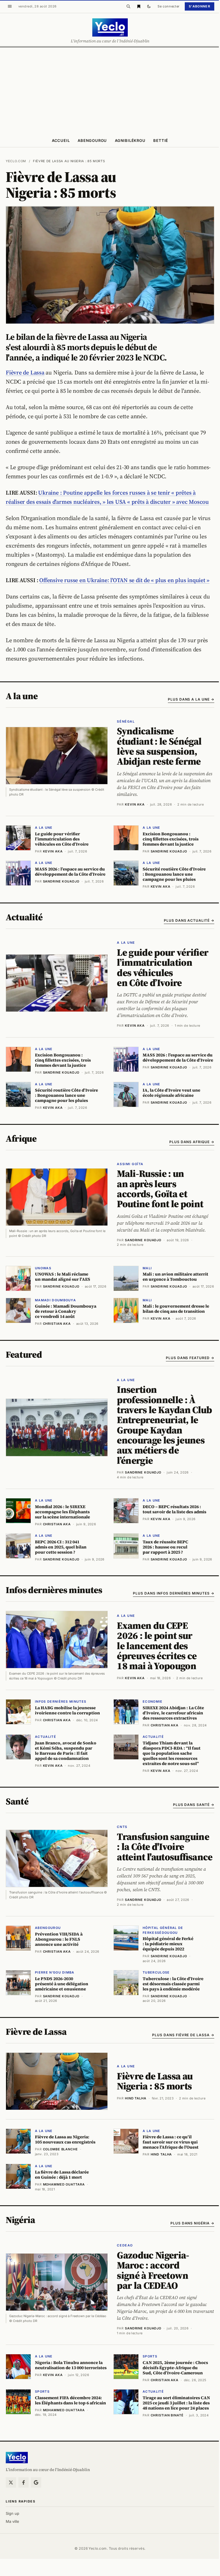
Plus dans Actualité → (189, 920)
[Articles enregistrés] (139, 6)
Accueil (61, 140)
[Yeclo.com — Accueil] (17, 2458)
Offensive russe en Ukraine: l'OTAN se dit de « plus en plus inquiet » (124, 580)
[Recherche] (128, 6)
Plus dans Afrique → (192, 1142)
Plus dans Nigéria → (192, 2223)
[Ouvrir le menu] (10, 6)
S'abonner (200, 6)
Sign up (12, 2513)
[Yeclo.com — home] (110, 27)
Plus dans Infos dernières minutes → (174, 1593)
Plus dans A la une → (191, 699)
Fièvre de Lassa (25, 372)
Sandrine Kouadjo (143, 1240)
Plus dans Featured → (190, 1358)
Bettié (161, 140)
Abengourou (92, 140)
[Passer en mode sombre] (149, 6)
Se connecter (169, 6)
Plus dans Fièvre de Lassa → (183, 2035)
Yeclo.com (16, 161)
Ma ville (12, 2521)
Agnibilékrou (130, 140)
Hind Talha (136, 2098)
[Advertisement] (110, 90)
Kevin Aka (135, 804)
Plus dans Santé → (194, 1805)
